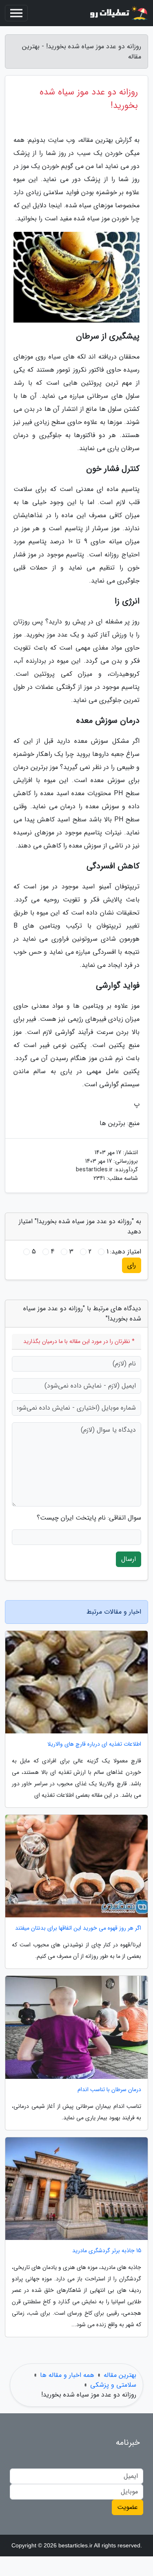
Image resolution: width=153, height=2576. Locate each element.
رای (132, 1265)
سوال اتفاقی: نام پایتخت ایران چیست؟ (89, 1518)
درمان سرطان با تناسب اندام (109, 2090)
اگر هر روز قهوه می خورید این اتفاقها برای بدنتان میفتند (78, 1928)
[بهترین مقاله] (118, 13)
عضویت (127, 2507)
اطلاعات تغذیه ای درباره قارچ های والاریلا (94, 1744)
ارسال (129, 1559)
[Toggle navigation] (16, 13)
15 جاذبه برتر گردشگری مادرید (107, 2251)
